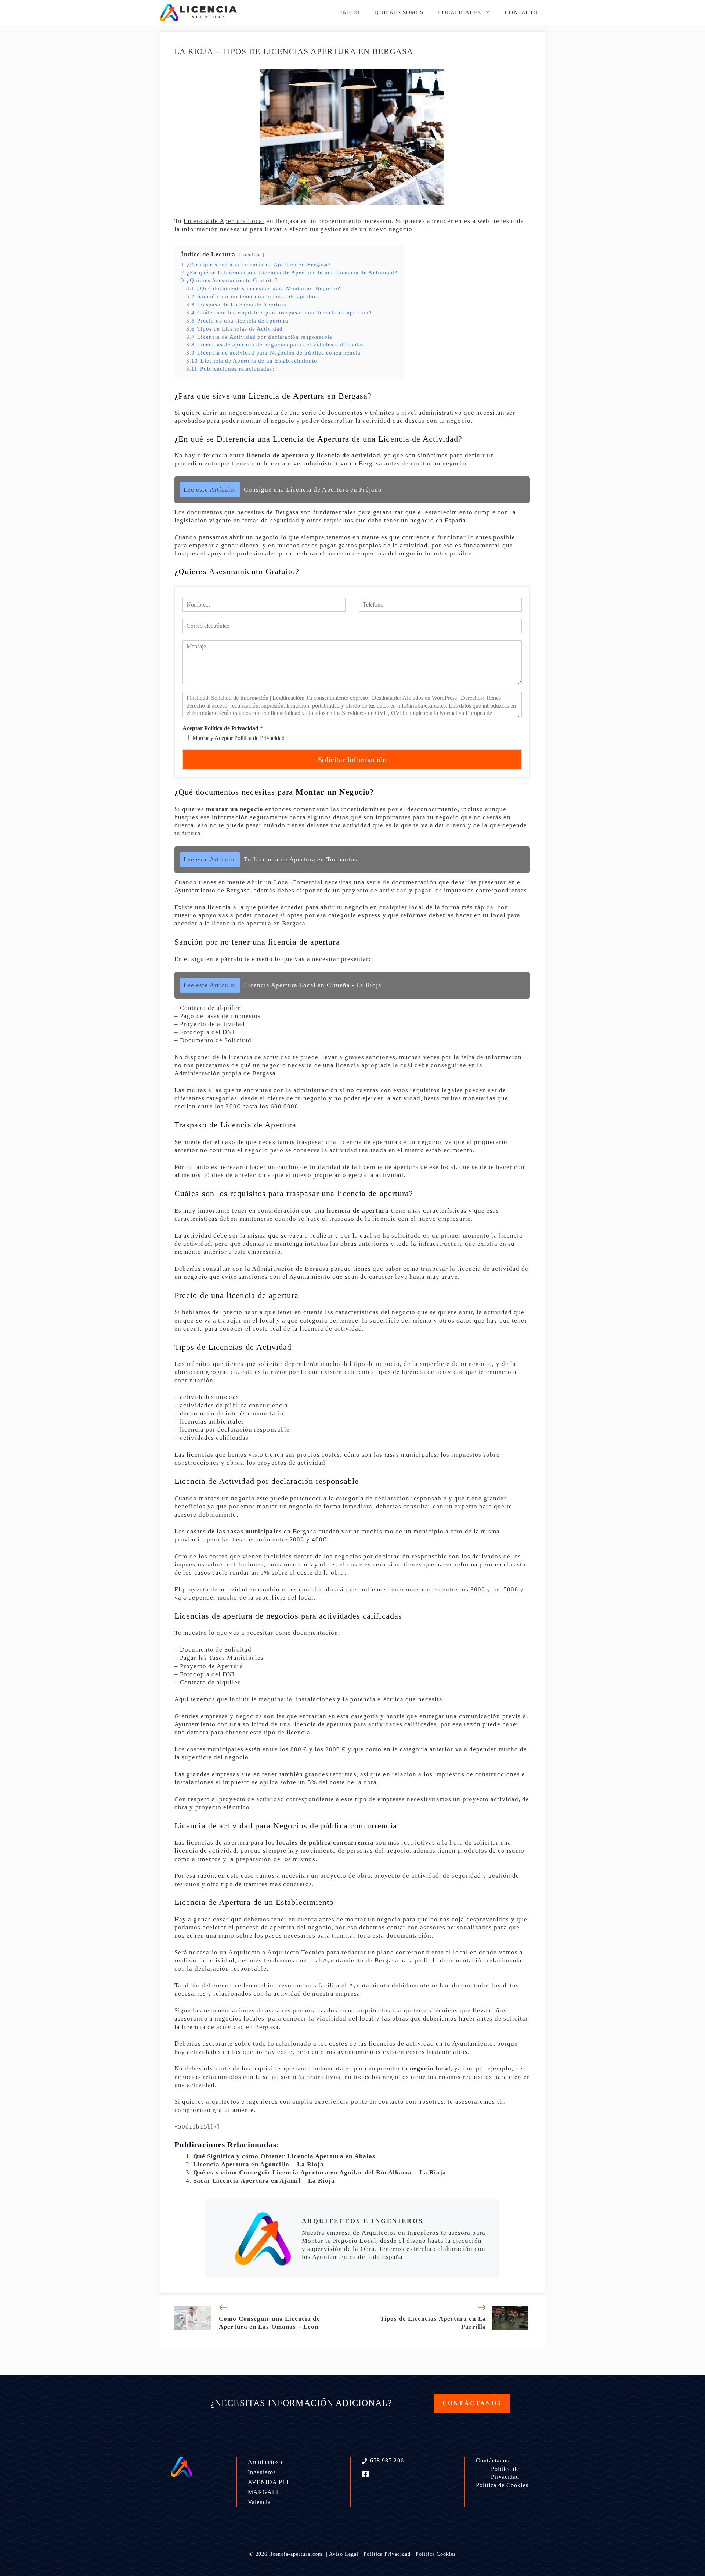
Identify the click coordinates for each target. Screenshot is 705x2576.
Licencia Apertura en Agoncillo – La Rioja (258, 2164)
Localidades (460, 12)
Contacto (521, 12)
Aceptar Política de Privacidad (223, 728)
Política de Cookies (502, 2485)
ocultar (252, 255)
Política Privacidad (387, 2554)
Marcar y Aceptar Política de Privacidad (238, 738)
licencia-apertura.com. (297, 2554)
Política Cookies (436, 2554)
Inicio (350, 12)
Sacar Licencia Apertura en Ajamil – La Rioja (264, 2181)
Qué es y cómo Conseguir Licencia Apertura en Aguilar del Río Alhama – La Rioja (320, 2172)
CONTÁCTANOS (472, 2403)
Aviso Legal (344, 2554)
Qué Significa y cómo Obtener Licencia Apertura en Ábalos (284, 2156)
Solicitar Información (352, 760)
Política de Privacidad (505, 2473)
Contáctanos (492, 2460)
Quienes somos (399, 12)
